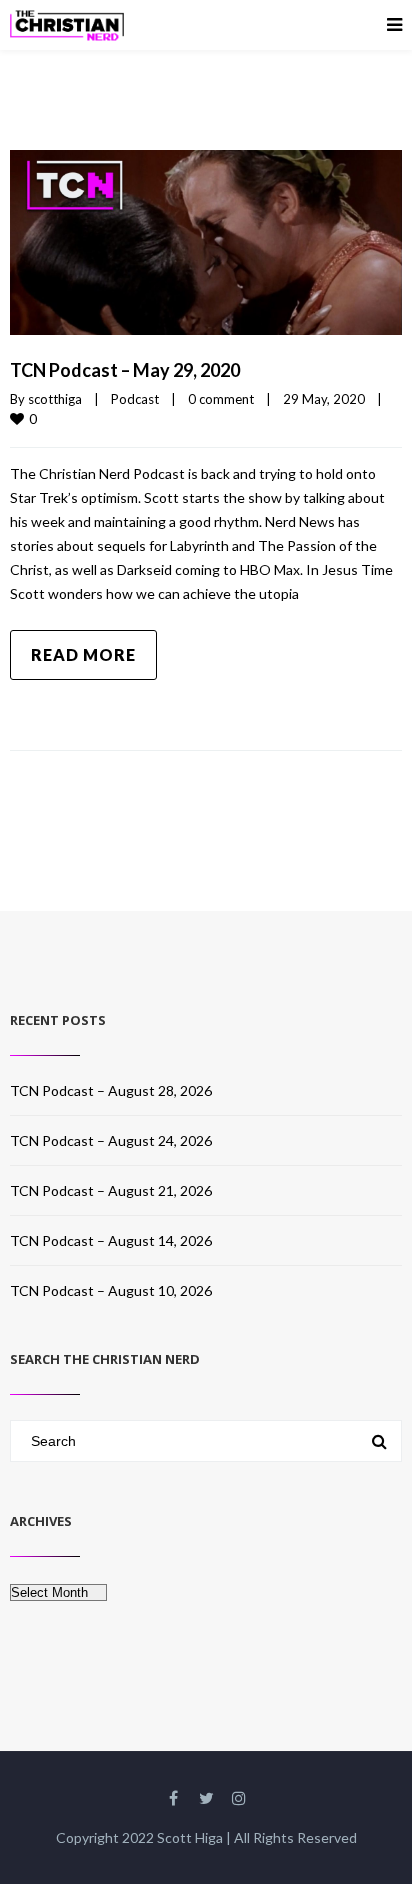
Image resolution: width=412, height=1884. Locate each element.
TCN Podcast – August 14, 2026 (111, 1240)
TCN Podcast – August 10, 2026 (111, 1290)
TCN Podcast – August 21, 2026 (111, 1190)
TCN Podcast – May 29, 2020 (125, 370)
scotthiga (55, 399)
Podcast (135, 399)
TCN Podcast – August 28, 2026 (111, 1090)
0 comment (221, 399)
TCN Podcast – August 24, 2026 (111, 1140)
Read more (83, 654)
